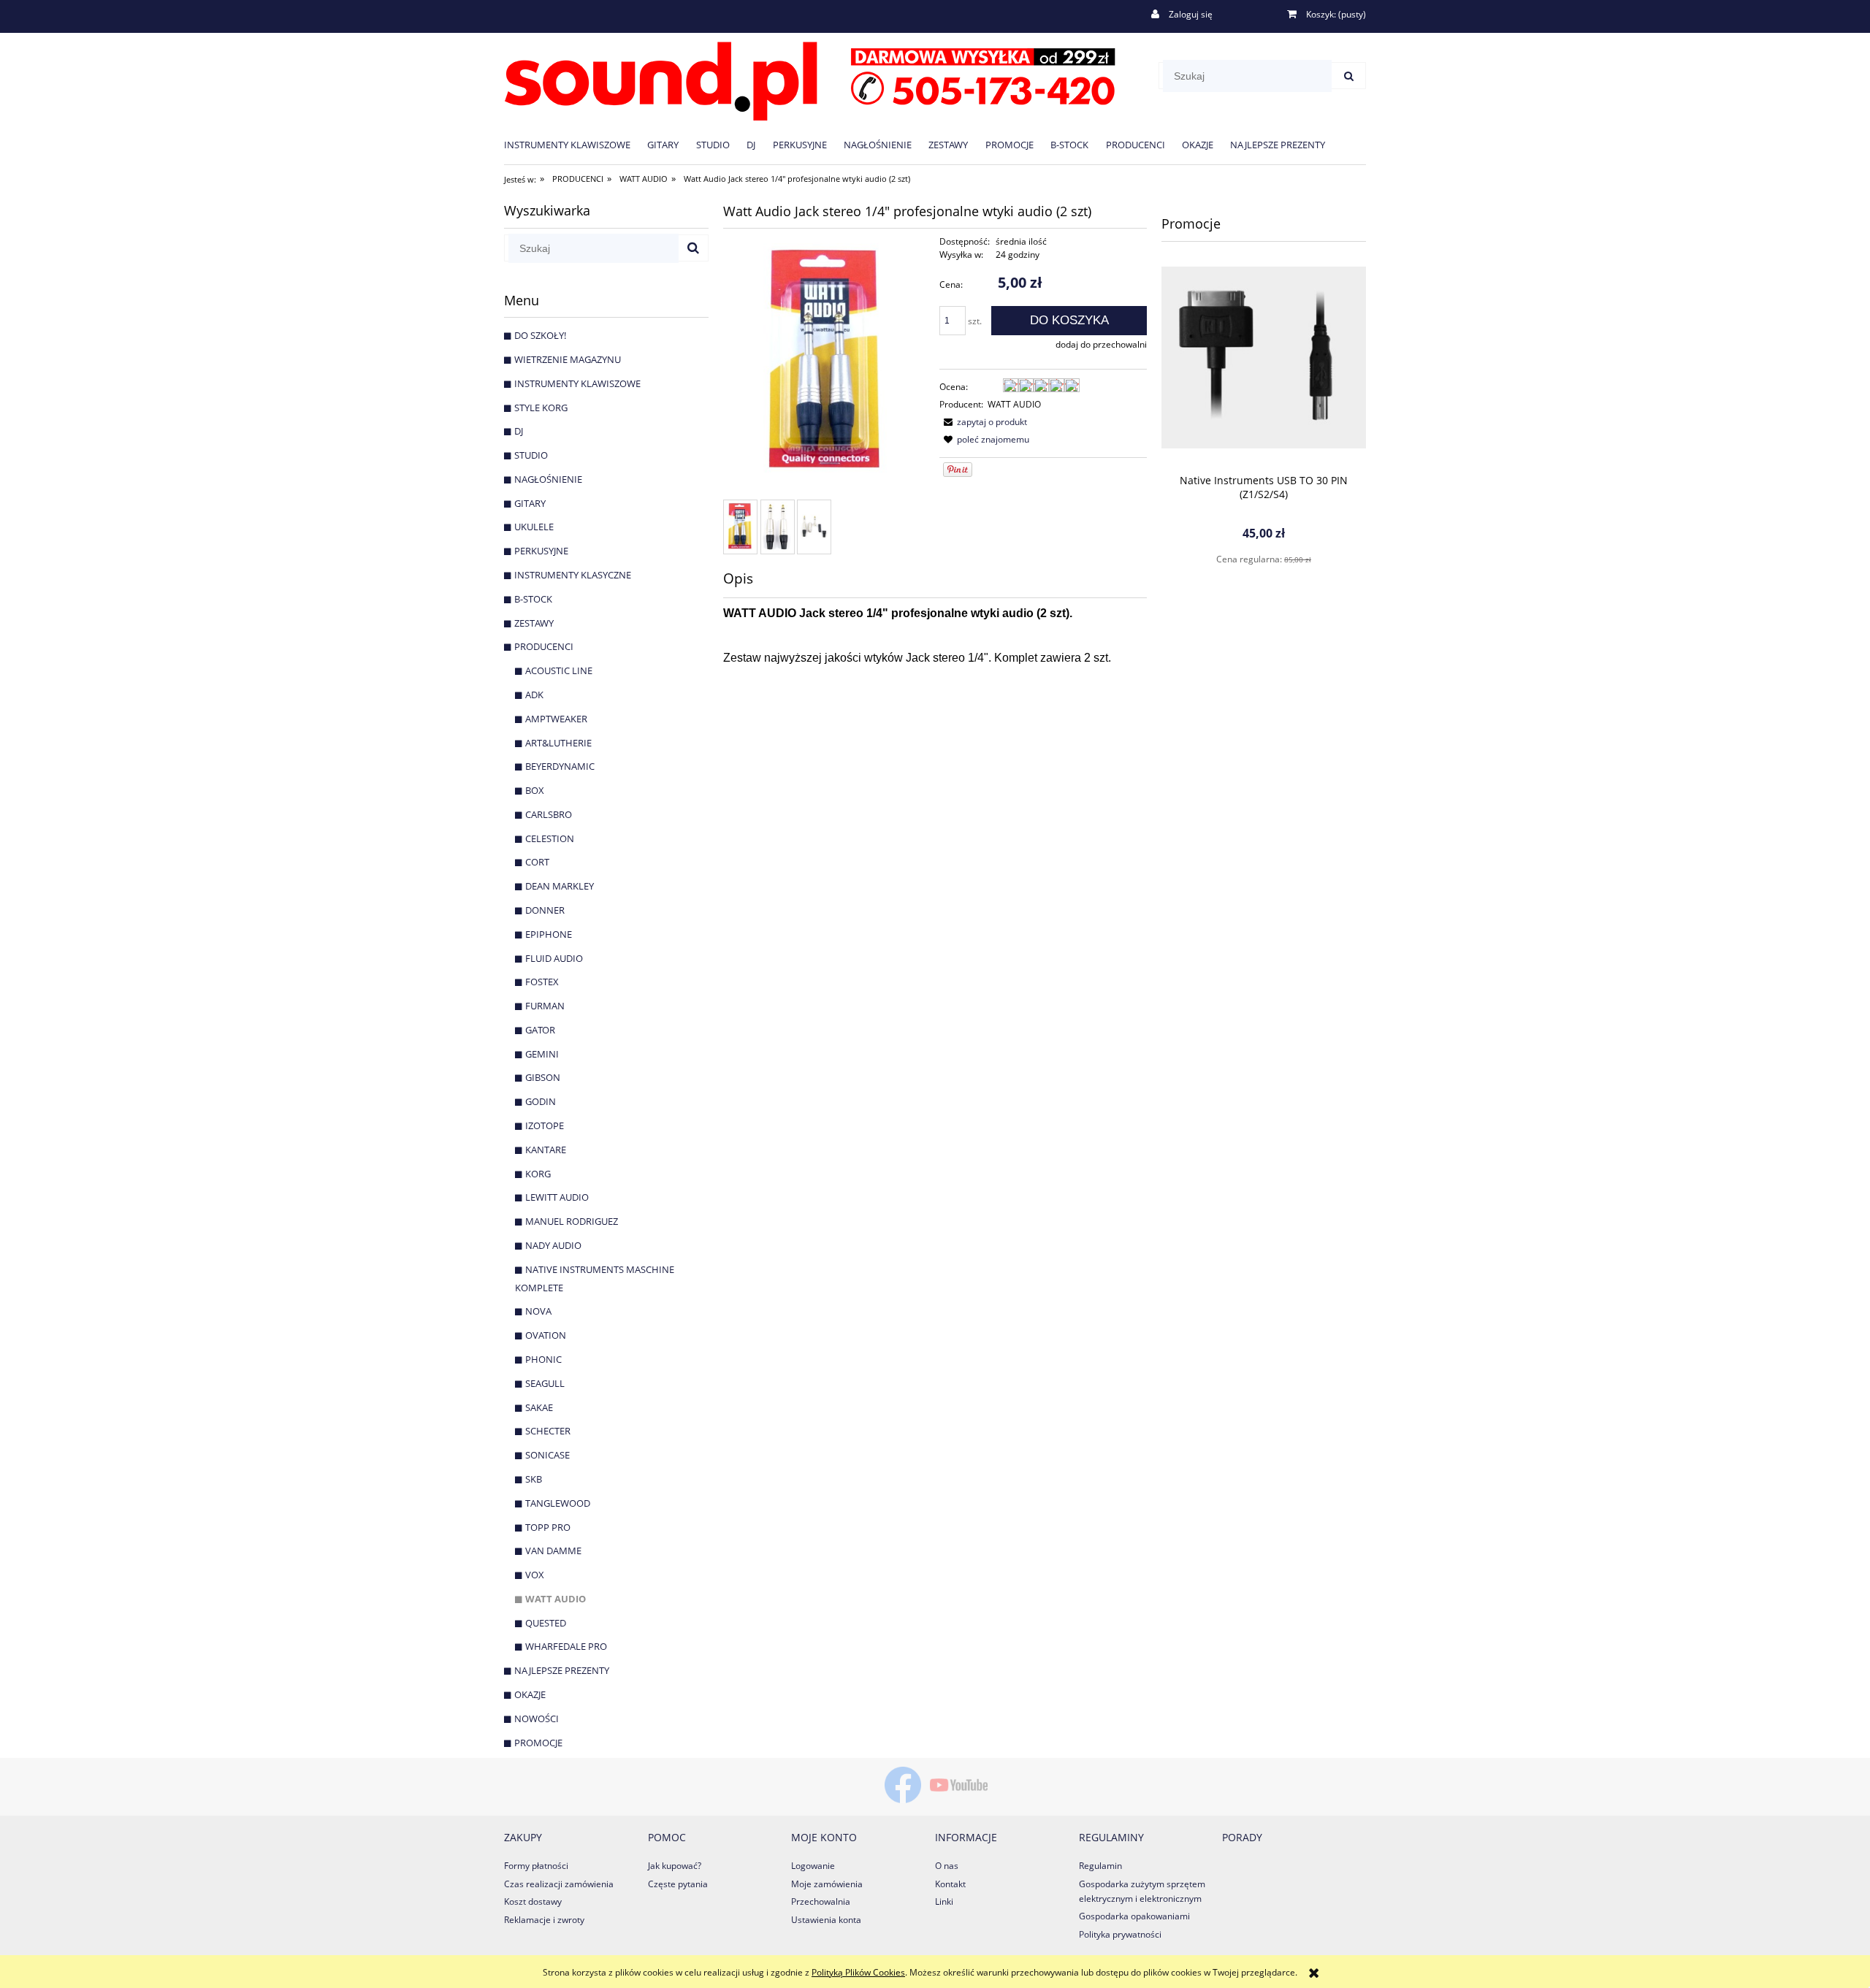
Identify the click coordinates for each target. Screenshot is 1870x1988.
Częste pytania (678, 1884)
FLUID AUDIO (554, 958)
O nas (947, 1866)
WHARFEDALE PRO (566, 1646)
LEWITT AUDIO (557, 1197)
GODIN (541, 1101)
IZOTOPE (545, 1125)
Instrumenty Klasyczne (573, 575)
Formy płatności (536, 1866)
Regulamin (1100, 1866)
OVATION (546, 1335)
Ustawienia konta (826, 1920)
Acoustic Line (559, 670)
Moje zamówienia (827, 1884)
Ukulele (534, 527)
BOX (535, 790)
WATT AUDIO (556, 1599)
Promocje (538, 1743)
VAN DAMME (553, 1551)
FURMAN (545, 1006)
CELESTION (550, 838)
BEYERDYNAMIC (560, 766)
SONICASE (547, 1455)
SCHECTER (548, 1431)
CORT (537, 862)
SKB (534, 1479)
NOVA (538, 1311)
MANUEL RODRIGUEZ (572, 1221)
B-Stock (533, 599)
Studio (531, 455)
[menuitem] (576, 144)
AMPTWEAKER (556, 719)
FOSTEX (542, 982)
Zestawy (534, 623)
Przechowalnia (821, 1901)
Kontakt (950, 1884)
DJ (519, 431)
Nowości (537, 1719)
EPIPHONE (549, 934)
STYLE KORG (541, 408)
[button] (983, 422)
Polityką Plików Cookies (858, 1972)
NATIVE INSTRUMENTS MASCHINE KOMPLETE (595, 1278)
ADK (534, 695)
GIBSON (543, 1077)
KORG (538, 1174)
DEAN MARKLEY (560, 886)
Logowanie (813, 1866)
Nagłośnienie (548, 479)
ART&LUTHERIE (558, 743)
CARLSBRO (549, 814)
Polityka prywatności (1120, 1934)
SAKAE (539, 1407)
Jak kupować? (675, 1866)
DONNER (545, 910)
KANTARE (546, 1150)
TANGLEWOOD (558, 1503)
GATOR (540, 1030)
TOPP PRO (548, 1527)
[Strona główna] (810, 79)
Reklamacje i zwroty (544, 1920)
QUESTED (546, 1623)
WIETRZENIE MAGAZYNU (568, 359)
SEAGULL (545, 1383)
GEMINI (542, 1054)
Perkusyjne (541, 551)
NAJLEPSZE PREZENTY (562, 1670)
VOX (535, 1575)
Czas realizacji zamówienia (559, 1884)
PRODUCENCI (544, 646)
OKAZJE (530, 1694)
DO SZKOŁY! (540, 335)
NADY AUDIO (553, 1245)
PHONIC (543, 1359)
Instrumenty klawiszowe (577, 383)
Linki (944, 1901)
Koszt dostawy (533, 1901)
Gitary (530, 503)
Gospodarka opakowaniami (1134, 1916)
